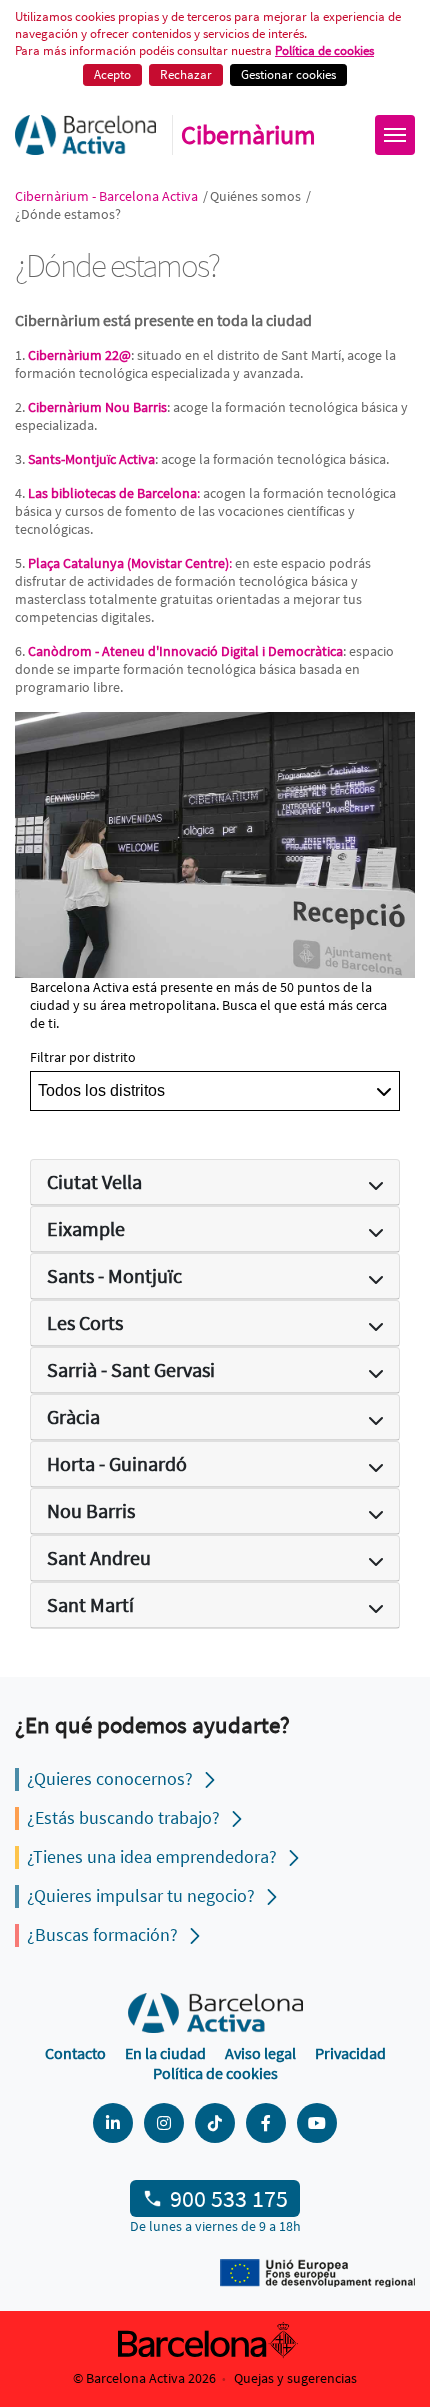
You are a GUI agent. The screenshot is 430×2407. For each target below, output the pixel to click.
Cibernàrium (248, 135)
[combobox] (215, 1091)
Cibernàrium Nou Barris (97, 407)
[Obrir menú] (395, 135)
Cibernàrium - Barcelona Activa (108, 196)
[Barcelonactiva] (85, 135)
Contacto (75, 2053)
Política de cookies (215, 2073)
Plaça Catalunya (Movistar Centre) (128, 563)
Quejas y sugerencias (295, 2378)
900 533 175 (229, 2198)
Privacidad (350, 2053)
